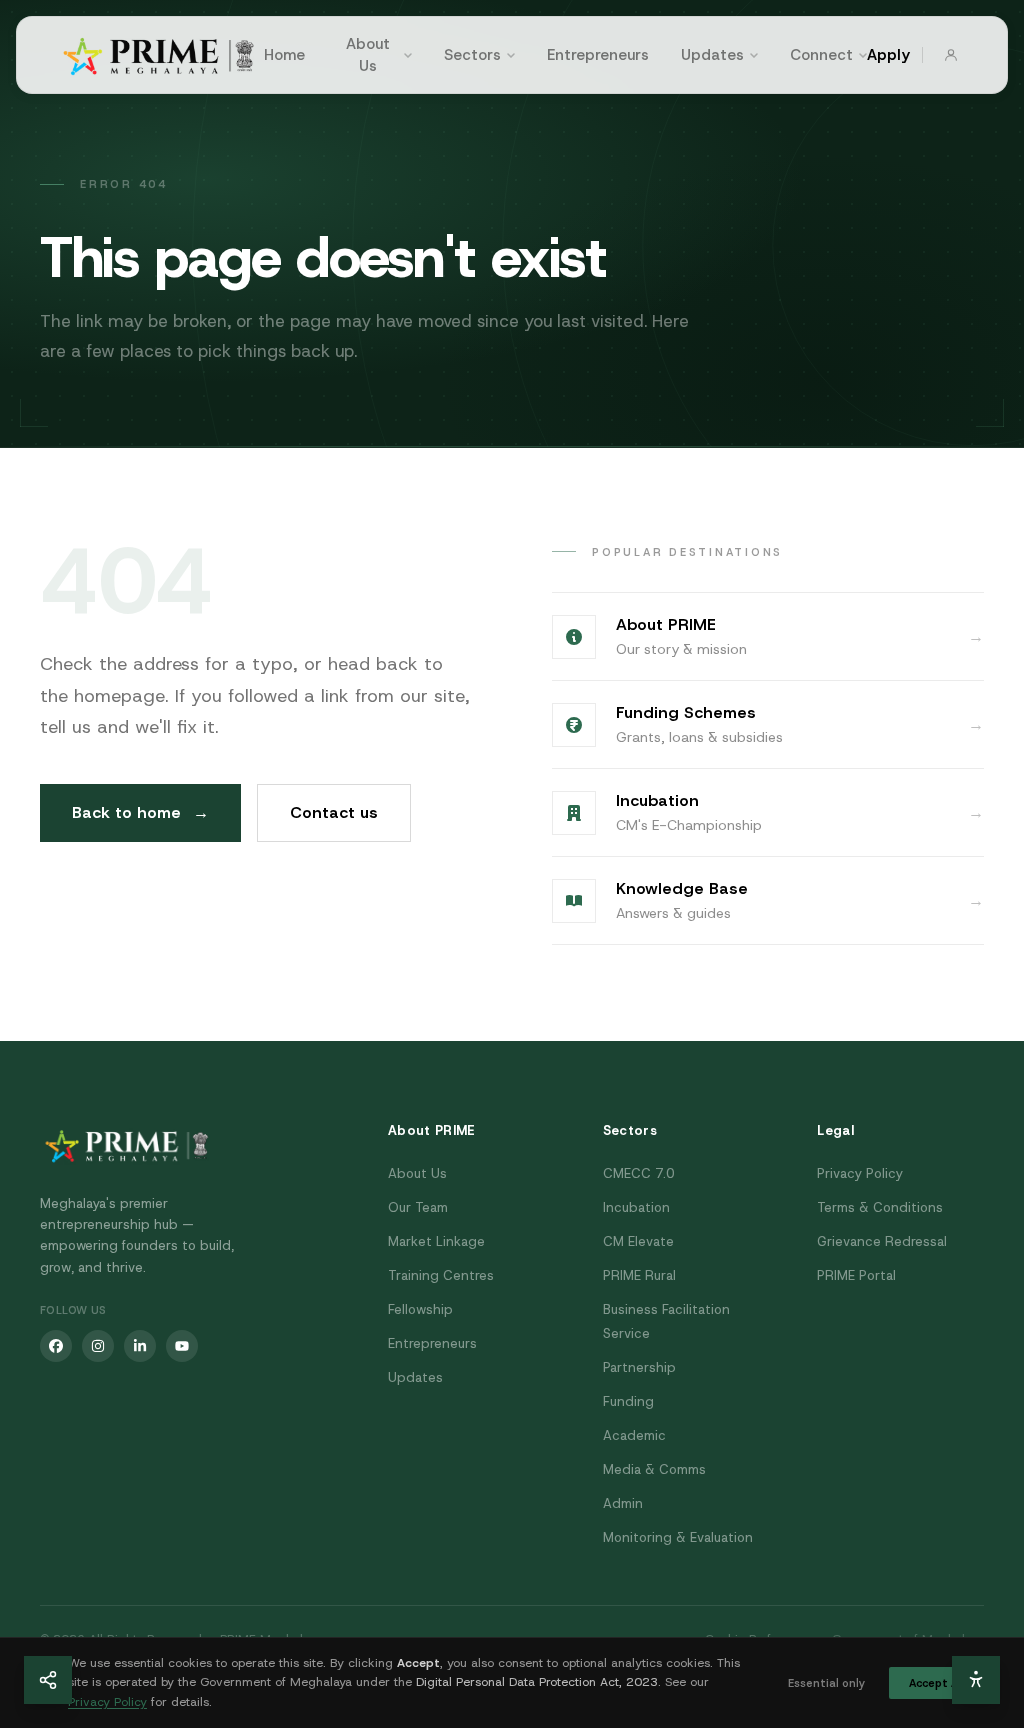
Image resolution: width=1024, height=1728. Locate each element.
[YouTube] (182, 1346)
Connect (821, 55)
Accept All (936, 1683)
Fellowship (420, 1309)
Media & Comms (654, 1469)
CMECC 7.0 (638, 1173)
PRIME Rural (639, 1275)
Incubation (636, 1207)
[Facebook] (56, 1346)
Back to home (140, 812)
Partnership (639, 1367)
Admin (623, 1503)
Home (284, 55)
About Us (368, 55)
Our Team (418, 1207)
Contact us (334, 812)
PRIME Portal (856, 1275)
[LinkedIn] (140, 1346)
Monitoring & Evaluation (678, 1537)
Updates (712, 55)
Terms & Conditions (880, 1207)
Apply (888, 55)
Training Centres (441, 1275)
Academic (634, 1435)
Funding (628, 1401)
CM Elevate (638, 1241)
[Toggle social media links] (48, 1680)
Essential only (826, 1683)
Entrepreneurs (598, 55)
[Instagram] (98, 1346)
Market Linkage (436, 1241)
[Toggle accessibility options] (976, 1680)
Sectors (472, 55)
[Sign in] (951, 55)
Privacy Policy (860, 1173)
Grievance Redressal (882, 1241)
